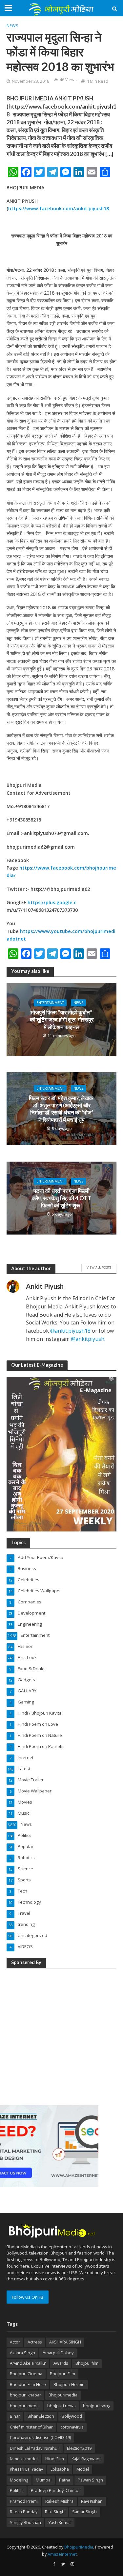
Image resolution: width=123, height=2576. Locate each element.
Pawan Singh (90, 2480)
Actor (15, 2342)
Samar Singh (84, 2512)
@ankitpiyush (88, 1339)
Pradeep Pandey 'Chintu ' (56, 2490)
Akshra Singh (22, 2353)
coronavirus (72, 2427)
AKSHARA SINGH (65, 2342)
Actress (35, 2342)
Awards (61, 2363)
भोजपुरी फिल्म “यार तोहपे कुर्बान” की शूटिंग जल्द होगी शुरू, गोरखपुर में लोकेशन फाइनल (62, 1020)
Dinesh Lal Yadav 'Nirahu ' (35, 2448)
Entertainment (50, 1003)
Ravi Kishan (92, 2501)
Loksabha (60, 2469)
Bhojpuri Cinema (26, 2374)
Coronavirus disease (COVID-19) (40, 2438)
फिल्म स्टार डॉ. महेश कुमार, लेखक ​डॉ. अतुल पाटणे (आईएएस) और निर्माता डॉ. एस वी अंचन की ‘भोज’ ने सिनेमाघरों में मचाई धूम (61, 1109)
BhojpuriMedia (79, 2547)
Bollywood (72, 2416)
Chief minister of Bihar (31, 2427)
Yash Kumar (60, 2523)
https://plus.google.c (52, 902)
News (12, 26)
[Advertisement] (61, 2036)
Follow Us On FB (28, 2297)
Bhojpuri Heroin (69, 2385)
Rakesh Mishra (59, 2501)
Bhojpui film (87, 2363)
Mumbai (44, 2480)
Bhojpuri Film (62, 2374)
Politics (17, 2490)
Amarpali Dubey (58, 2353)
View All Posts (99, 1267)
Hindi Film (55, 2459)
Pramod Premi (24, 2501)
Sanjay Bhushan (25, 2523)
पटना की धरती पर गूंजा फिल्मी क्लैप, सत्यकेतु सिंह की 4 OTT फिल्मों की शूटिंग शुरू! (62, 1198)
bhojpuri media (25, 2406)
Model (83, 2469)
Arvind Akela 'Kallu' (28, 2363)
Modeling (19, 2480)
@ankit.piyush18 (70, 1331)
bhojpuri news (61, 2406)
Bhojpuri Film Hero (28, 2385)
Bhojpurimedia (63, 2395)
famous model (24, 2459)
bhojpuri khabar (25, 2395)
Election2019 (79, 2448)
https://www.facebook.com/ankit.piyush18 (59, 208)
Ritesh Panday (24, 2512)
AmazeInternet (62, 2554)
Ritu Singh (55, 2512)
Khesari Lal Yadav (26, 2469)
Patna (65, 2480)
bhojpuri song (97, 2406)
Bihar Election (41, 2416)
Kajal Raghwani (86, 2459)
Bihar (15, 2416)
